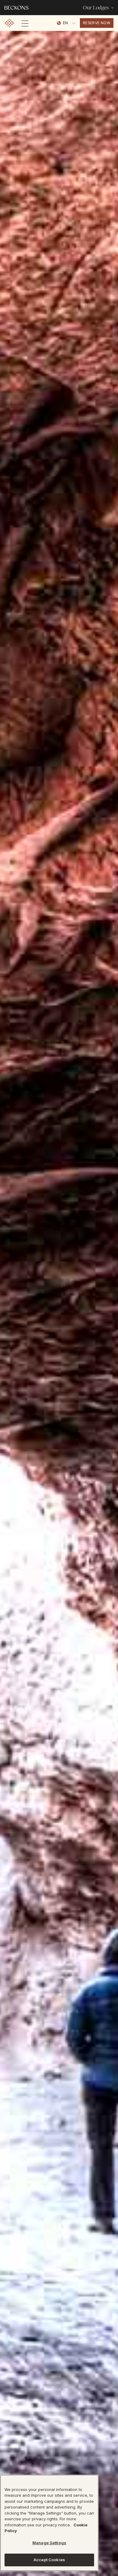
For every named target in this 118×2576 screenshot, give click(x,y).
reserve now (97, 23)
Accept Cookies (49, 2560)
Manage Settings (49, 2543)
